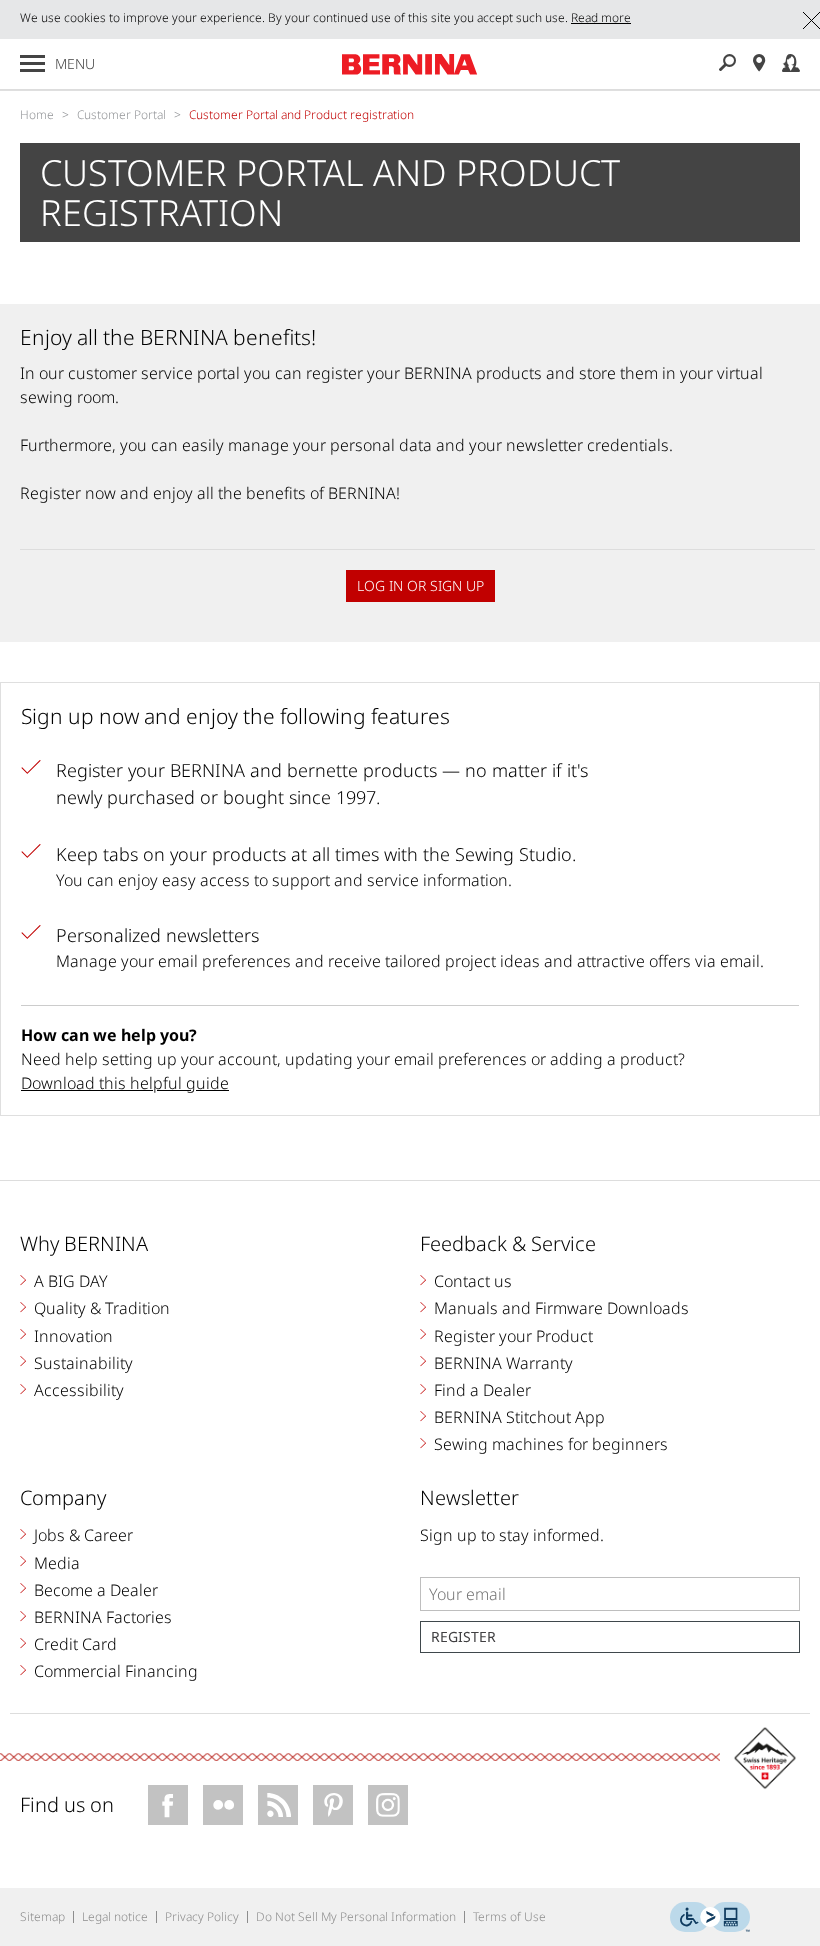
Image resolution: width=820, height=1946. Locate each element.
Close (811, 20)
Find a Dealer (482, 1390)
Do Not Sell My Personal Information (356, 1916)
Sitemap (42, 1916)
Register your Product (513, 1336)
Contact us (473, 1281)
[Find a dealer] (759, 63)
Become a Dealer (96, 1590)
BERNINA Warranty (503, 1363)
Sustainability (83, 1363)
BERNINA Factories (103, 1617)
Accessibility (79, 1390)
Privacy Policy (202, 1916)
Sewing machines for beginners (551, 1444)
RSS (278, 1805)
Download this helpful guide (125, 1083)
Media (57, 1563)
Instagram (388, 1805)
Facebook (168, 1805)
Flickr (223, 1805)
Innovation (73, 1336)
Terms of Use (509, 1916)
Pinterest (333, 1805)
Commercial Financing (116, 1671)
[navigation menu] (32, 63)
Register (463, 1636)
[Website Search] (727, 63)
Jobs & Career (83, 1535)
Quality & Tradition (102, 1308)
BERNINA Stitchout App (519, 1417)
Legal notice (115, 1916)
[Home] (410, 64)
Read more (601, 17)
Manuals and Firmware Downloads (561, 1308)
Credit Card (75, 1644)
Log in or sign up (420, 585)
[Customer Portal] (791, 63)
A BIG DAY (71, 1281)
